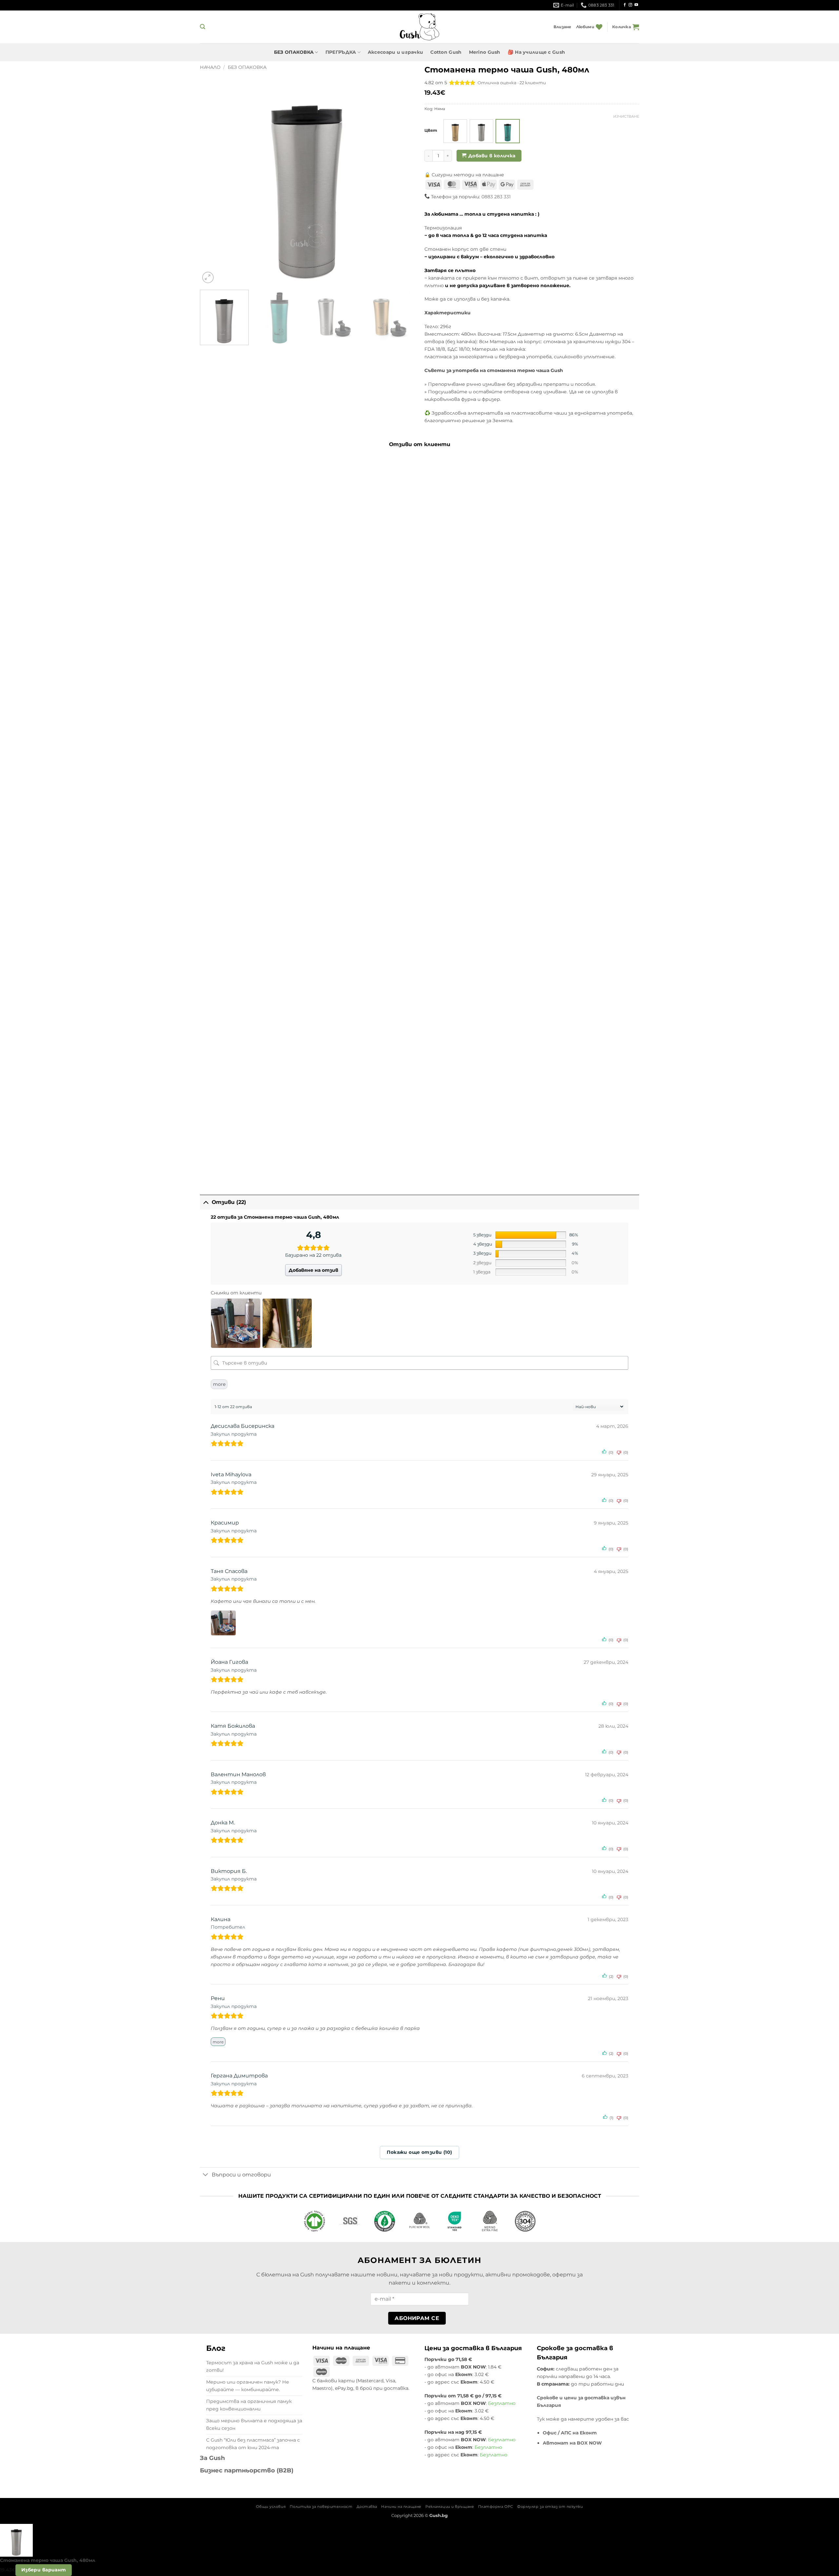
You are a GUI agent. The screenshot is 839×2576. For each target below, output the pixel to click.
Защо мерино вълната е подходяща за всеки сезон (254, 2424)
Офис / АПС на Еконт (570, 2433)
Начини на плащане (401, 2507)
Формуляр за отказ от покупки (550, 2507)
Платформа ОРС (496, 2507)
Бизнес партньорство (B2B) (247, 2470)
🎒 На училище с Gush (536, 52)
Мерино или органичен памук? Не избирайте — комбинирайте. (248, 2386)
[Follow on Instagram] (630, 5)
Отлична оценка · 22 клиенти (512, 83)
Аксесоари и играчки (395, 52)
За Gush (212, 2458)
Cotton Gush (446, 52)
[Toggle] (206, 1202)
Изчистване (626, 116)
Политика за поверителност (321, 2507)
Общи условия (271, 2507)
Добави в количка (492, 156)
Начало (210, 67)
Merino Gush (485, 52)
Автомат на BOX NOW (572, 2443)
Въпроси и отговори (241, 2175)
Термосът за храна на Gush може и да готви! (253, 2366)
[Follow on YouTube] (636, 5)
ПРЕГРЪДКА (341, 52)
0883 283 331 (496, 197)
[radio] (455, 131)
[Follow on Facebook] (625, 5)
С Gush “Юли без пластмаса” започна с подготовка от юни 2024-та (253, 2444)
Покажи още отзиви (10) (419, 2152)
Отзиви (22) (229, 1202)
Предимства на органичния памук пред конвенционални (249, 2405)
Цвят (431, 130)
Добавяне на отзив (313, 1270)
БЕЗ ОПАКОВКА (294, 52)
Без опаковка (247, 67)
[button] (203, 27)
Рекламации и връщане (450, 2507)
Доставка (367, 2507)
